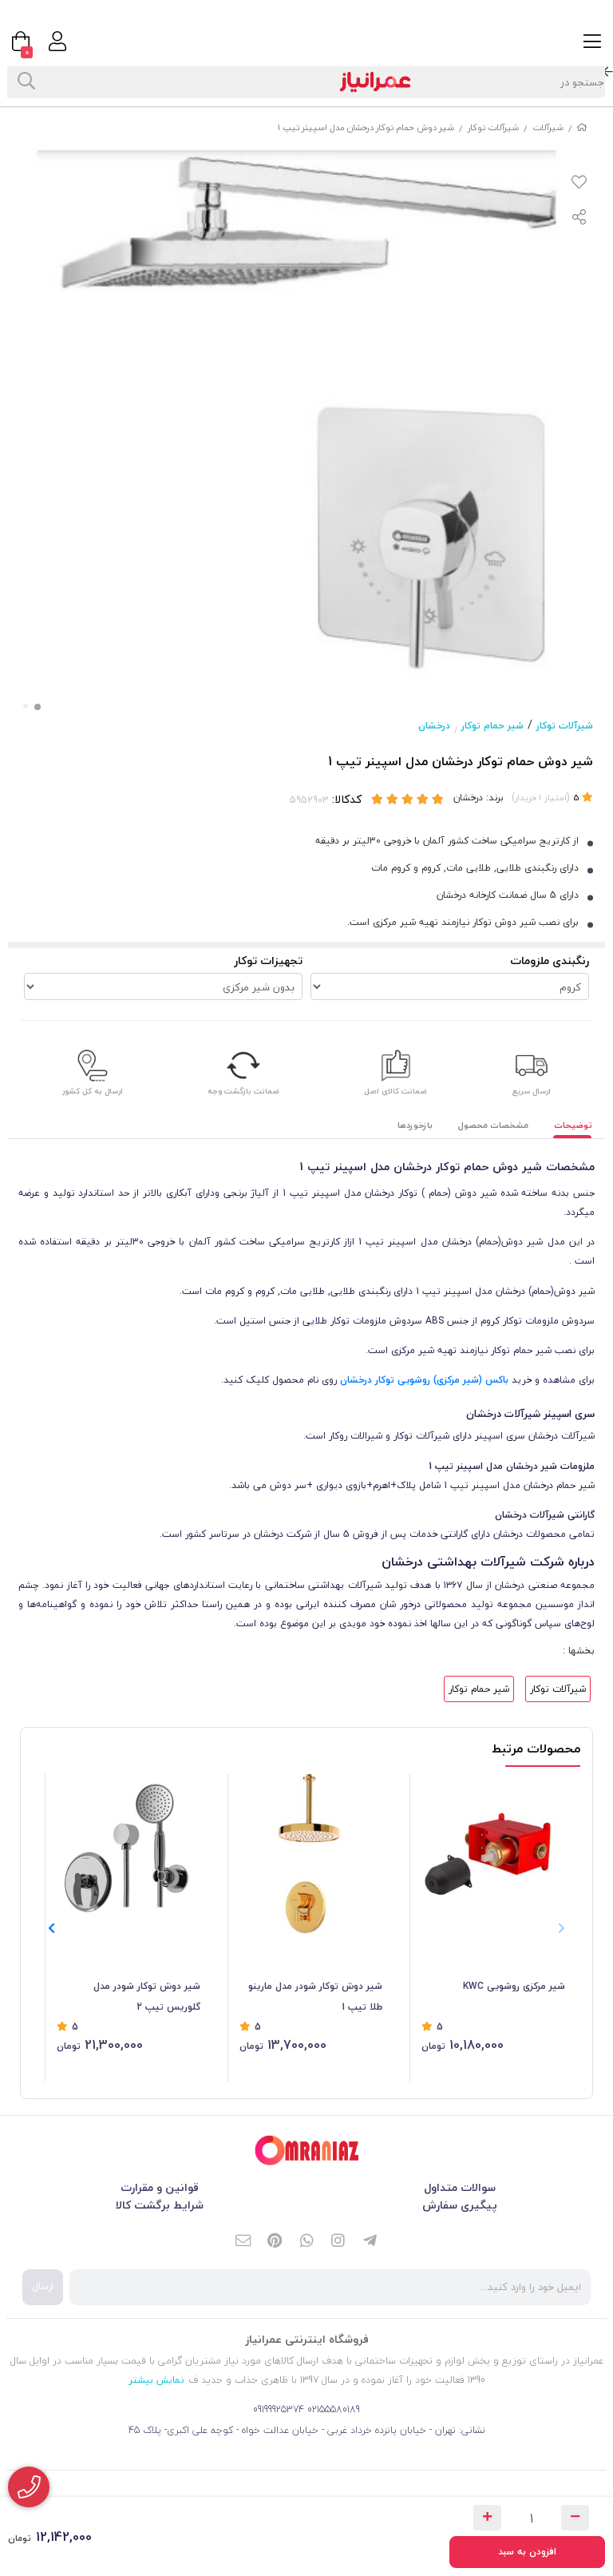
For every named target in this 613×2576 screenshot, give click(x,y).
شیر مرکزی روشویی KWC (514, 1986)
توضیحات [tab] (573, 1125)
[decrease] (575, 2518)
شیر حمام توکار (492, 726)
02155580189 (334, 2409)
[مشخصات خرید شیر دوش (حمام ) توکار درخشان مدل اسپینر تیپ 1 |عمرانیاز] (306, 2151)
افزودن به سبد (527, 2552)
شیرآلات (548, 127)
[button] (51, 1928)
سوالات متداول (460, 2187)
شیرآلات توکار (493, 127)
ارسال (43, 2286)
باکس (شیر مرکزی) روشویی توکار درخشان (424, 1380)
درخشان (434, 726)
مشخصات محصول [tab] (493, 1125)
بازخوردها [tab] (415, 1125)
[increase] (487, 2518)
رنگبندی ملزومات (550, 961)
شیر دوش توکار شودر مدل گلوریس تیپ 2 (147, 1996)
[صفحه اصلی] (582, 127)
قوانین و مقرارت (160, 2187)
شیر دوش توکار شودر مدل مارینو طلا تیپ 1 (315, 1996)
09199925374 (279, 2409)
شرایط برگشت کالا (160, 2205)
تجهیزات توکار (268, 961)
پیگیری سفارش (460, 2205)
